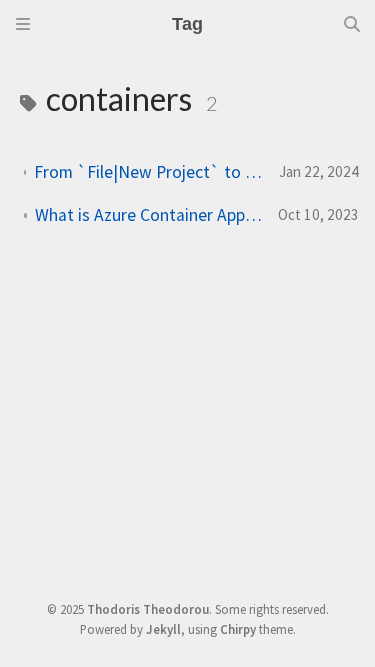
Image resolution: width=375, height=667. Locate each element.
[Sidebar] (23, 24)
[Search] (352, 24)
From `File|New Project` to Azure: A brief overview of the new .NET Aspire (148, 172)
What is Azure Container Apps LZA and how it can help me (148, 215)
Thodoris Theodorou (148, 609)
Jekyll (163, 629)
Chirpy (238, 629)
